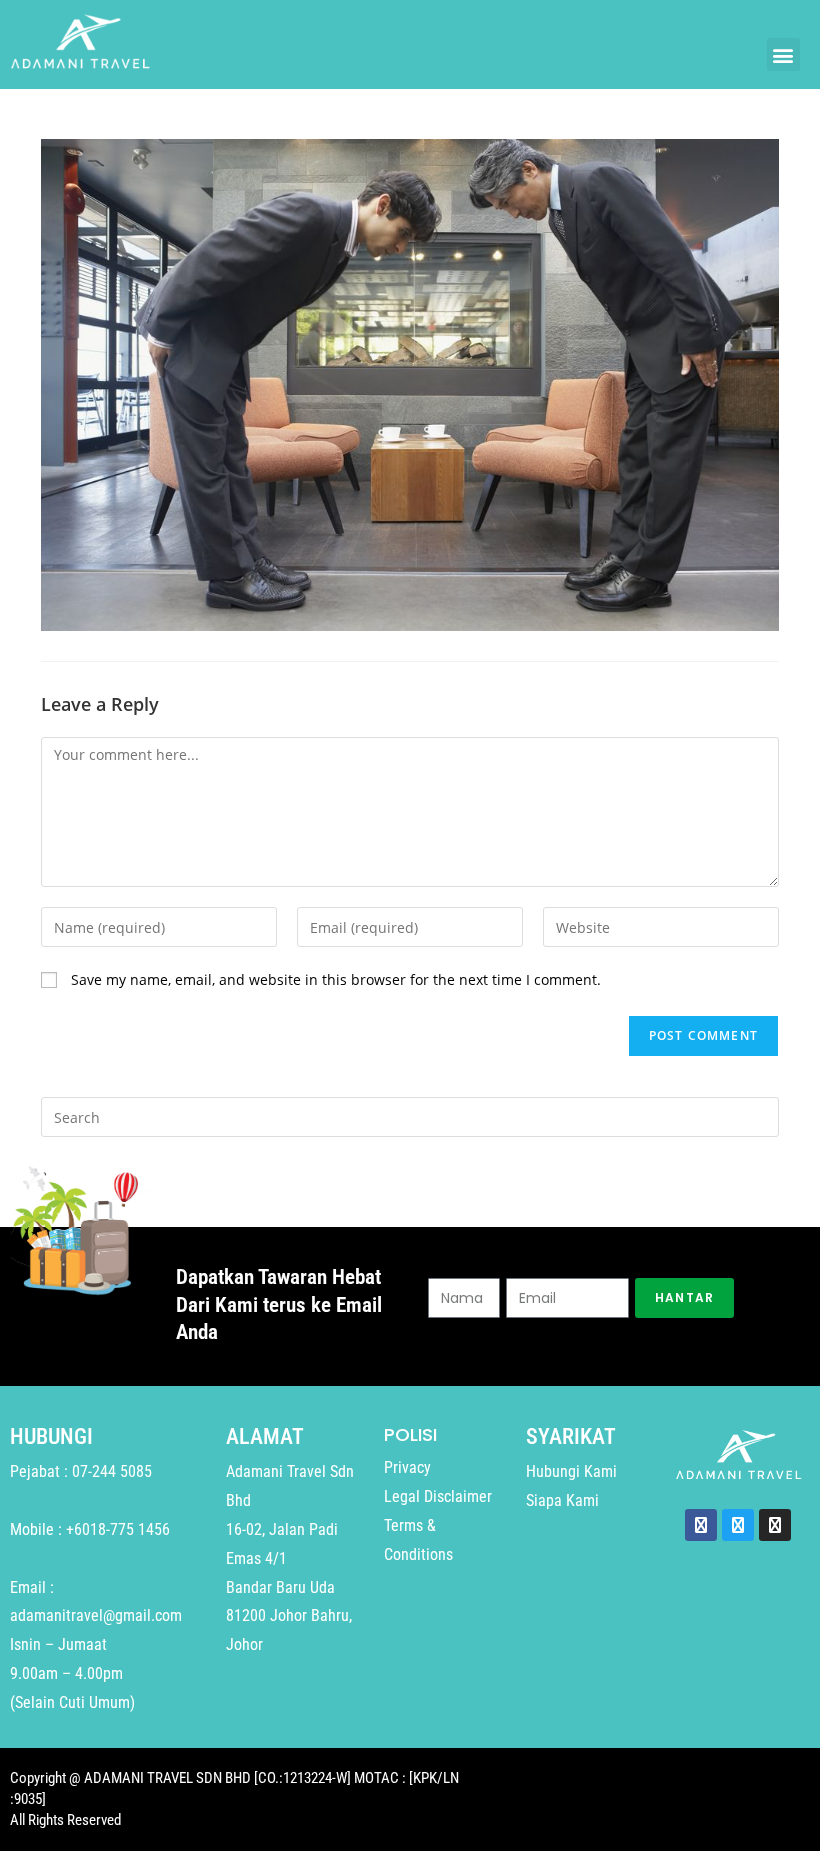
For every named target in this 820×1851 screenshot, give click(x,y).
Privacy (407, 1467)
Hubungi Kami (571, 1471)
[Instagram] (775, 1525)
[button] (783, 54)
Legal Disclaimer (438, 1496)
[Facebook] (701, 1525)
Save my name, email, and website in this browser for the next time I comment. (336, 979)
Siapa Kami (562, 1500)
